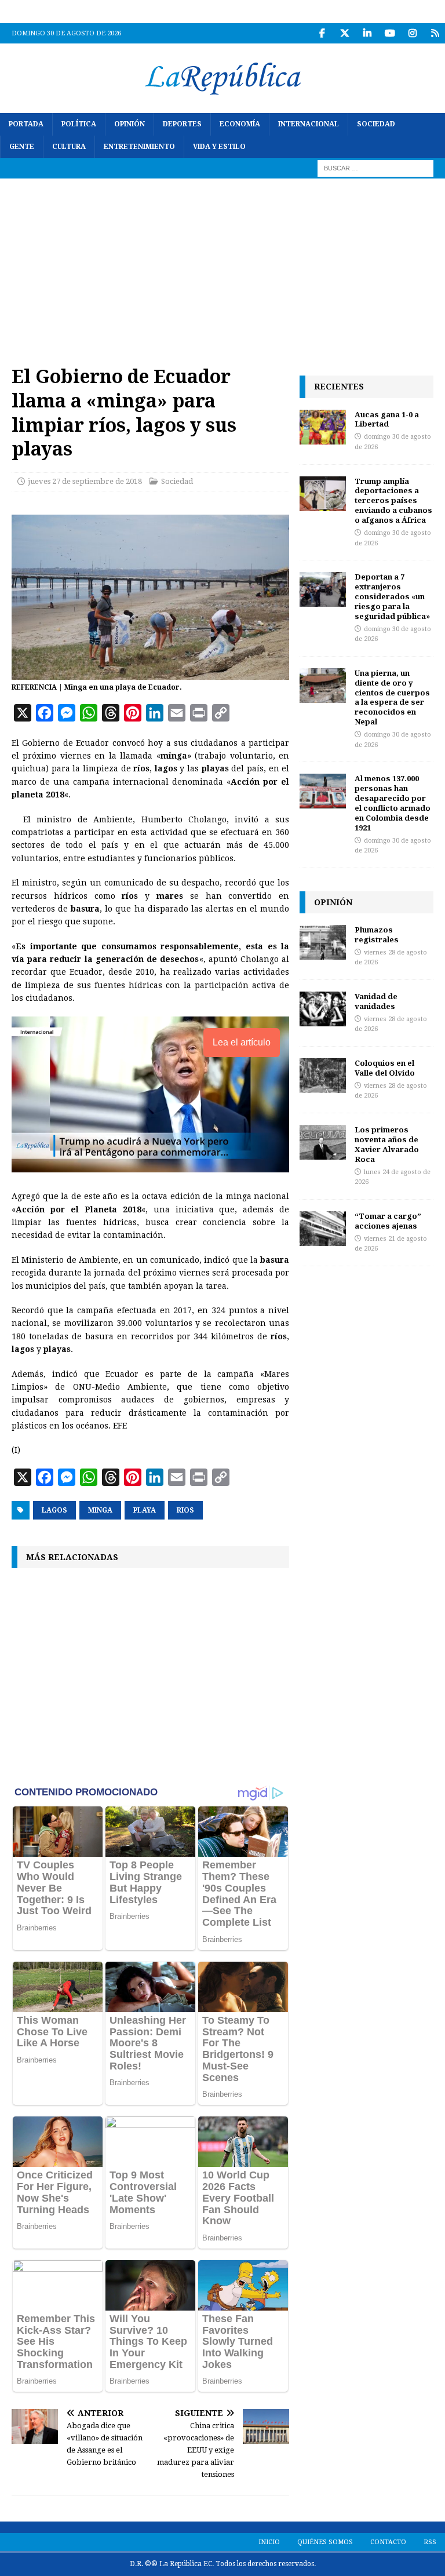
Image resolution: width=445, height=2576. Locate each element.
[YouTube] (390, 33)
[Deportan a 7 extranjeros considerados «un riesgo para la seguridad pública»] (323, 589)
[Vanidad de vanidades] (323, 1009)
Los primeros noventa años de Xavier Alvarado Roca (387, 1144)
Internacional (309, 124)
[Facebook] (322, 33)
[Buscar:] (375, 168)
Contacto (388, 2542)
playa (145, 1510)
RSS (430, 2542)
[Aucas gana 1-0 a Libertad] (323, 427)
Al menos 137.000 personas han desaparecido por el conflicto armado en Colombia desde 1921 (393, 803)
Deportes (182, 124)
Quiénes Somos (325, 2542)
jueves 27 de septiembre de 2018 (85, 481)
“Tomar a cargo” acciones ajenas (388, 1221)
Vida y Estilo (219, 147)
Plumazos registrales (377, 934)
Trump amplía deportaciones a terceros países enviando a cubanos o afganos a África (393, 501)
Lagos (54, 1510)
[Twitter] (344, 33)
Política (79, 124)
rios (185, 1510)
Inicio (269, 2542)
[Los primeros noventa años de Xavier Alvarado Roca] (323, 1142)
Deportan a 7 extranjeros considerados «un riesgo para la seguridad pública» (392, 596)
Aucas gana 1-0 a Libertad (387, 419)
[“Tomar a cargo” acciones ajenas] (323, 1229)
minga (100, 1510)
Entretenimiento (139, 147)
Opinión (130, 124)
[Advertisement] (222, 265)
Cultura (69, 147)
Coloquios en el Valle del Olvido (385, 1068)
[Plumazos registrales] (323, 942)
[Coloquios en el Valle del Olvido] (323, 1076)
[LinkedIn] (367, 33)
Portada (26, 124)
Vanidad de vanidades (376, 1001)
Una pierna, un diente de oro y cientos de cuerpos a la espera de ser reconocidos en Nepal (392, 697)
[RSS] (435, 33)
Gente (22, 147)
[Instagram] (412, 33)
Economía (240, 124)
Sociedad (376, 124)
